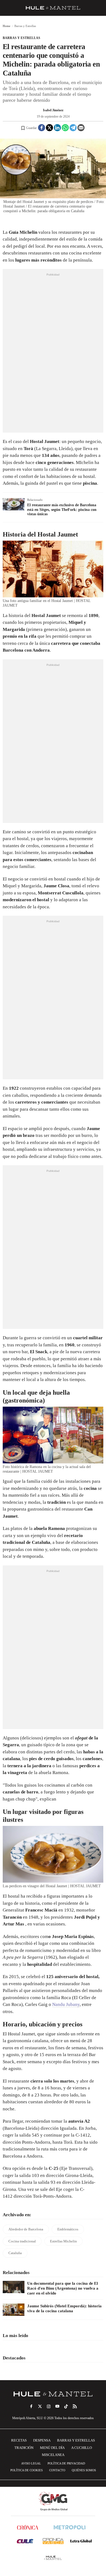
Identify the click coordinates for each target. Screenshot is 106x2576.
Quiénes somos (84, 2470)
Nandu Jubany (66, 2004)
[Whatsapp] (65, 128)
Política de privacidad (66, 2463)
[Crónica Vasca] (53, 2541)
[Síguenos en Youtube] (57, 2406)
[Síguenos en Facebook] (31, 2406)
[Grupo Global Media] (53, 2501)
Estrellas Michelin (63, 2241)
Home (7, 26)
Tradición (24, 2448)
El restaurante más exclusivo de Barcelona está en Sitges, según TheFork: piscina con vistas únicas (62, 510)
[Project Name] (53, 2394)
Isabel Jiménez (53, 110)
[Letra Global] (81, 2541)
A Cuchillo (82, 2448)
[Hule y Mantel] (53, 2558)
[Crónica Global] (28, 2527)
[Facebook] (42, 128)
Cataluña (15, 2253)
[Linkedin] (57, 128)
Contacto (57, 2470)
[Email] (81, 128)
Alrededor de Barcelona (26, 2229)
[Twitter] (49, 128)
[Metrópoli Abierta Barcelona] (70, 2527)
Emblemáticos (68, 2229)
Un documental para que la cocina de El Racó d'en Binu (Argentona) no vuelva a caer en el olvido (63, 2288)
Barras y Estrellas (21, 38)
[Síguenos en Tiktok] (66, 2406)
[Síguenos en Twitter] (40, 2406)
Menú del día (52, 2448)
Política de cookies (26, 2470)
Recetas (19, 2440)
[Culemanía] (25, 2541)
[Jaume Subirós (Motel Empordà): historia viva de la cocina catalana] (14, 2310)
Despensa (42, 2440)
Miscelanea (53, 2455)
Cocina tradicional (22, 2241)
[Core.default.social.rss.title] (75, 2406)
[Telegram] (73, 128)
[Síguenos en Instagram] (49, 2406)
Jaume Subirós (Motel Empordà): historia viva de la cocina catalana (64, 2308)
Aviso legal (31, 2463)
